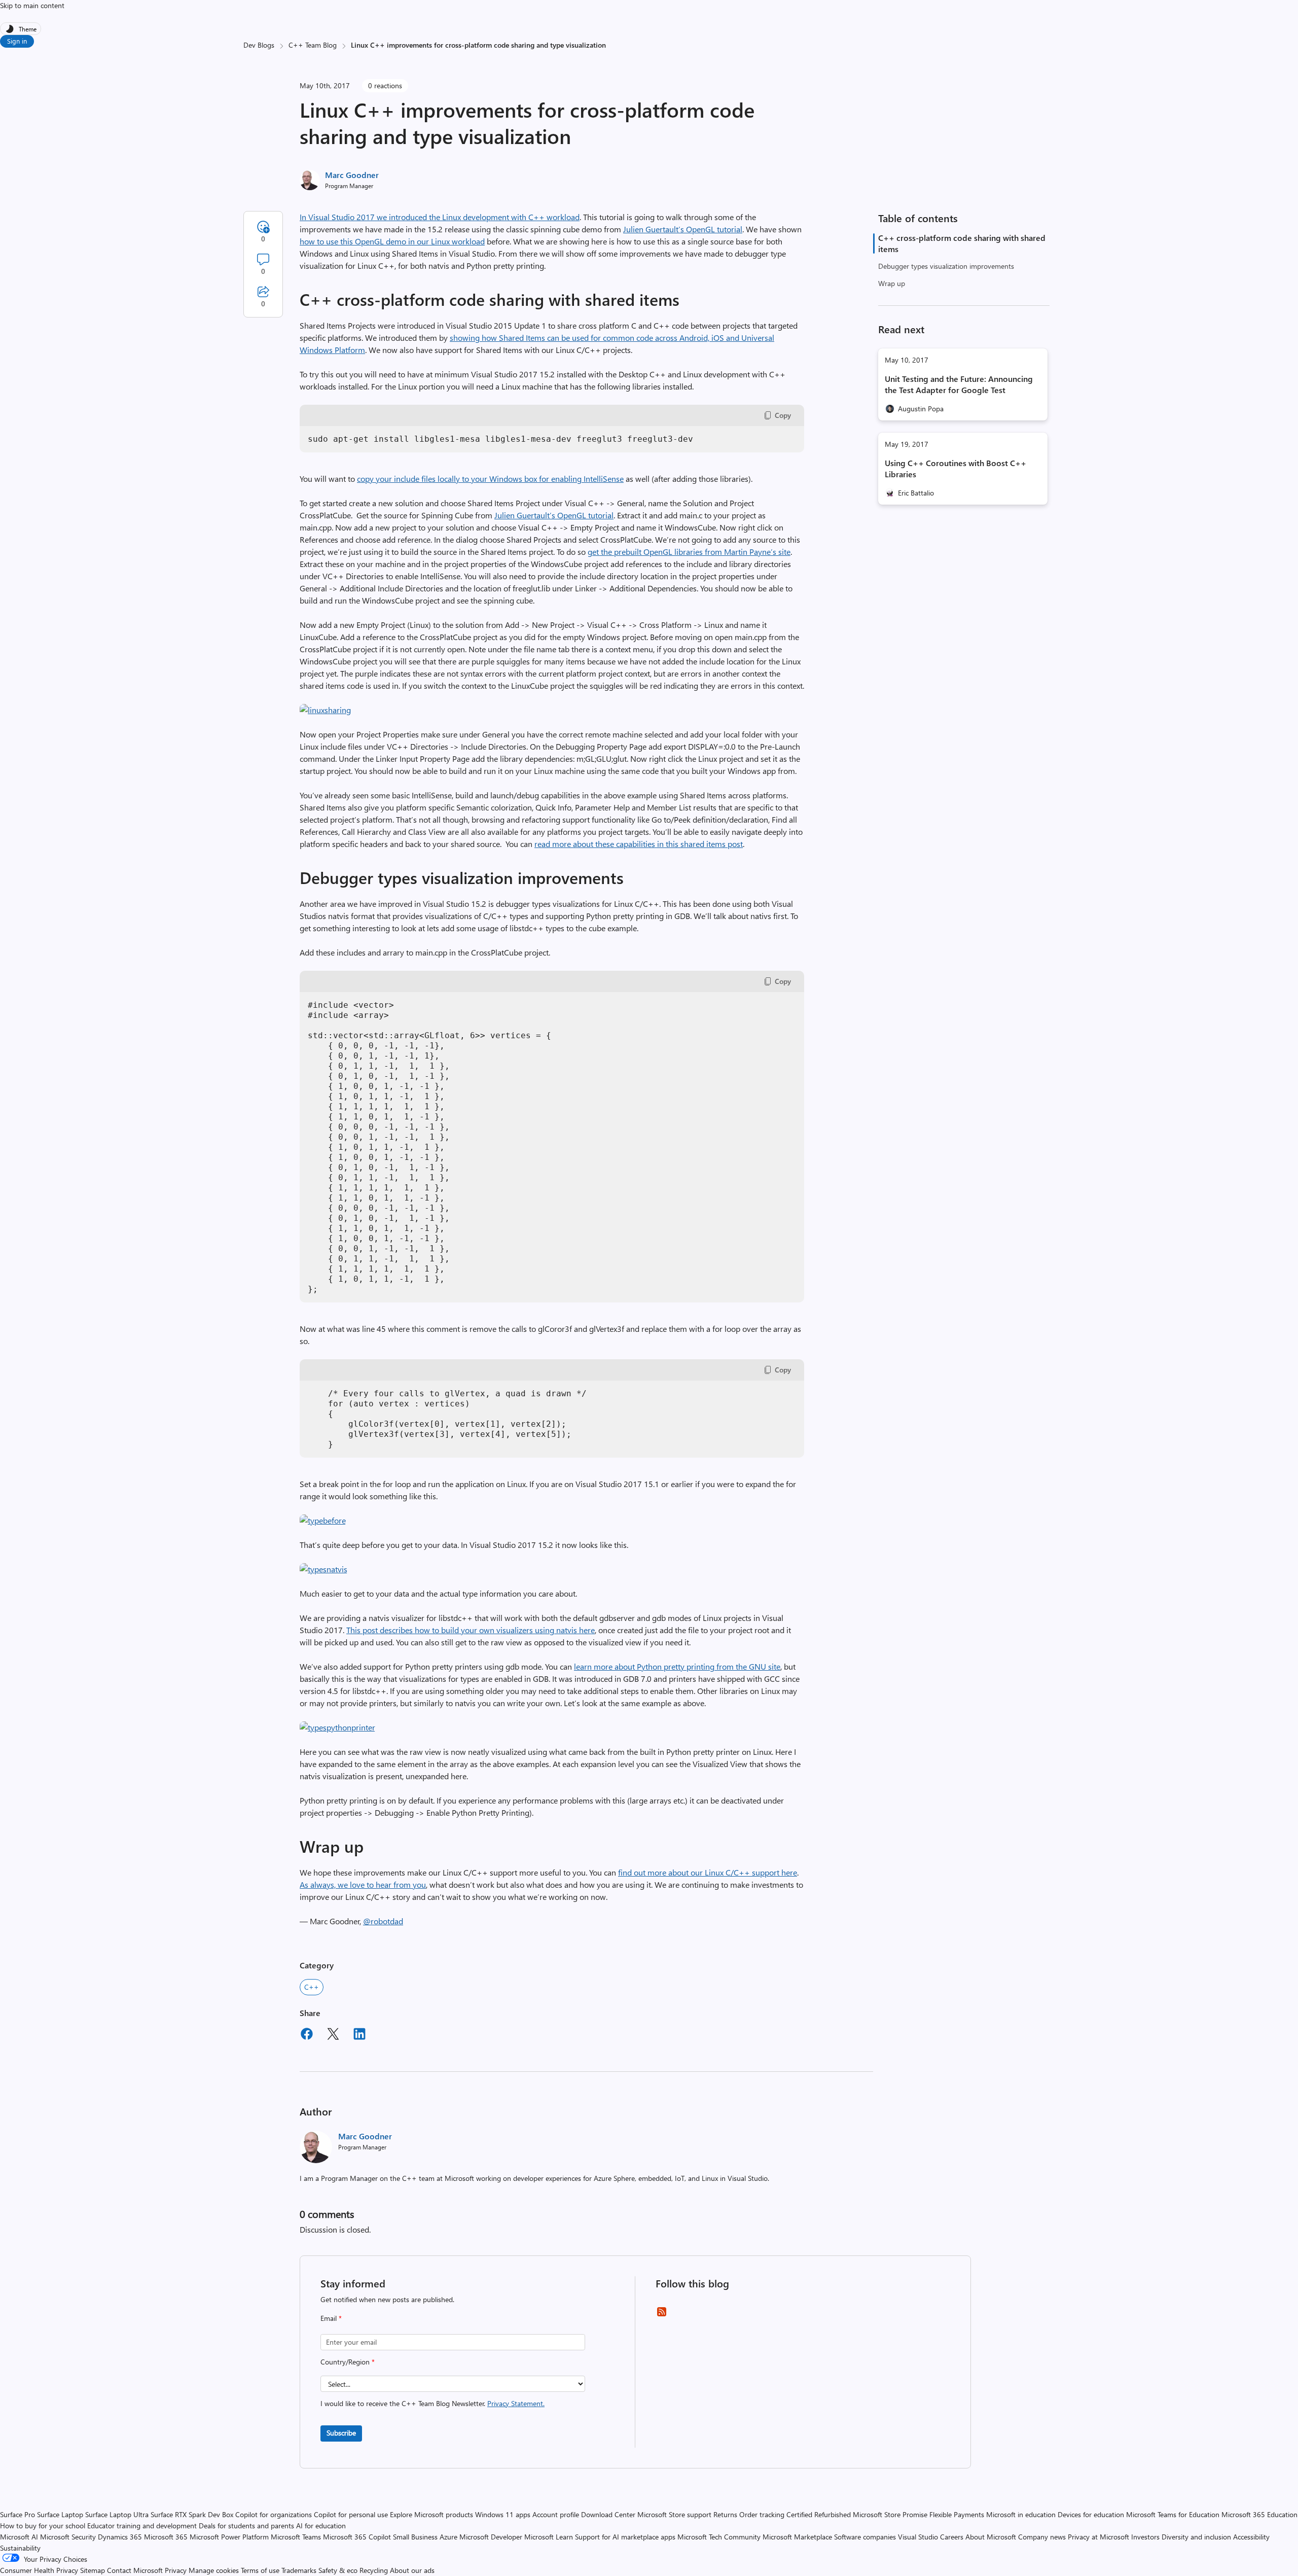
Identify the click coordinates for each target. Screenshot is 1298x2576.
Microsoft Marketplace (797, 2537)
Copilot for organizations (274, 2514)
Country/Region (348, 2362)
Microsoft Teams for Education (1173, 2514)
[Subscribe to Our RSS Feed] (662, 2315)
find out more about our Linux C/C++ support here (708, 1872)
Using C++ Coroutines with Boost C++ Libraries (956, 468)
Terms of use (260, 2570)
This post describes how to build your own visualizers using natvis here (471, 1630)
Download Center (608, 2514)
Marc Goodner (352, 175)
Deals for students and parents (246, 2526)
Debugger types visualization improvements (946, 266)
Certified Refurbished (819, 2514)
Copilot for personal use (351, 2514)
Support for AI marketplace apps (625, 2537)
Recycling (374, 2570)
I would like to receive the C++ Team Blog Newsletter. (432, 2403)
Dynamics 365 (120, 2537)
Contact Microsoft (135, 2570)
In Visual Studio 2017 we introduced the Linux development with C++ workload (440, 217)
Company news (1042, 2537)
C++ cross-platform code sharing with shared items (962, 243)
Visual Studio (918, 2537)
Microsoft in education (1021, 2514)
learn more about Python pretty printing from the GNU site (677, 1666)
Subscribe (341, 2433)
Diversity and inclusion (1196, 2537)
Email (331, 2318)
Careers (952, 2537)
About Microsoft (991, 2537)
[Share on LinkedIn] (359, 2035)
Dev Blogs (259, 45)
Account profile (556, 2514)
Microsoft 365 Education (1259, 2514)
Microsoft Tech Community (719, 2537)
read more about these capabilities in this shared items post (639, 844)
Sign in (17, 41)
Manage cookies (214, 2570)
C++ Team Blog (313, 45)
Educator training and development (142, 2526)
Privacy (177, 2570)
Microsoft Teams (296, 2537)
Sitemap (93, 2570)
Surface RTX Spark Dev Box (192, 2514)
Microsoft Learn (549, 2537)
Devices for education (1091, 2514)
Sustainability (20, 2548)
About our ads (412, 2570)
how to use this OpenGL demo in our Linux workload (392, 241)
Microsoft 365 (166, 2537)
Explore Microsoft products (431, 2514)
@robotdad (383, 1921)
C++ (312, 1987)
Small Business (415, 2537)
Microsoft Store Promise (890, 2514)
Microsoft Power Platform (229, 2537)
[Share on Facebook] (307, 2035)
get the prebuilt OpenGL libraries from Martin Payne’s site (689, 552)
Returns (725, 2514)
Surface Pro (17, 2514)
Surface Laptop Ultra (117, 2514)
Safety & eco (338, 2570)
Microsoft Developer (491, 2537)
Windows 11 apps (503, 2514)
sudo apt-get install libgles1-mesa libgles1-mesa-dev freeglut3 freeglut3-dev (500, 439)
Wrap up (892, 283)
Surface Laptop (60, 2514)
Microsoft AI (19, 2537)
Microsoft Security (68, 2537)
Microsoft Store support (674, 2514)
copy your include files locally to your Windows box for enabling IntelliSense (490, 479)
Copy (783, 415)
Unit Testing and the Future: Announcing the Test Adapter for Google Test (959, 384)
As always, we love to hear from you (363, 1884)
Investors (1145, 2537)
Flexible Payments (957, 2514)
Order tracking (762, 2514)
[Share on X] (333, 2035)
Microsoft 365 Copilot (357, 2537)
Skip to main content (32, 5)
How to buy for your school (43, 2526)
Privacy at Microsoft (1098, 2537)
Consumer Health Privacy (39, 2570)
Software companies (865, 2537)
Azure (448, 2537)
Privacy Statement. (516, 2403)
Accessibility (1251, 2537)
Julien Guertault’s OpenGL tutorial (683, 229)
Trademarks (299, 2570)
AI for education (321, 2526)
